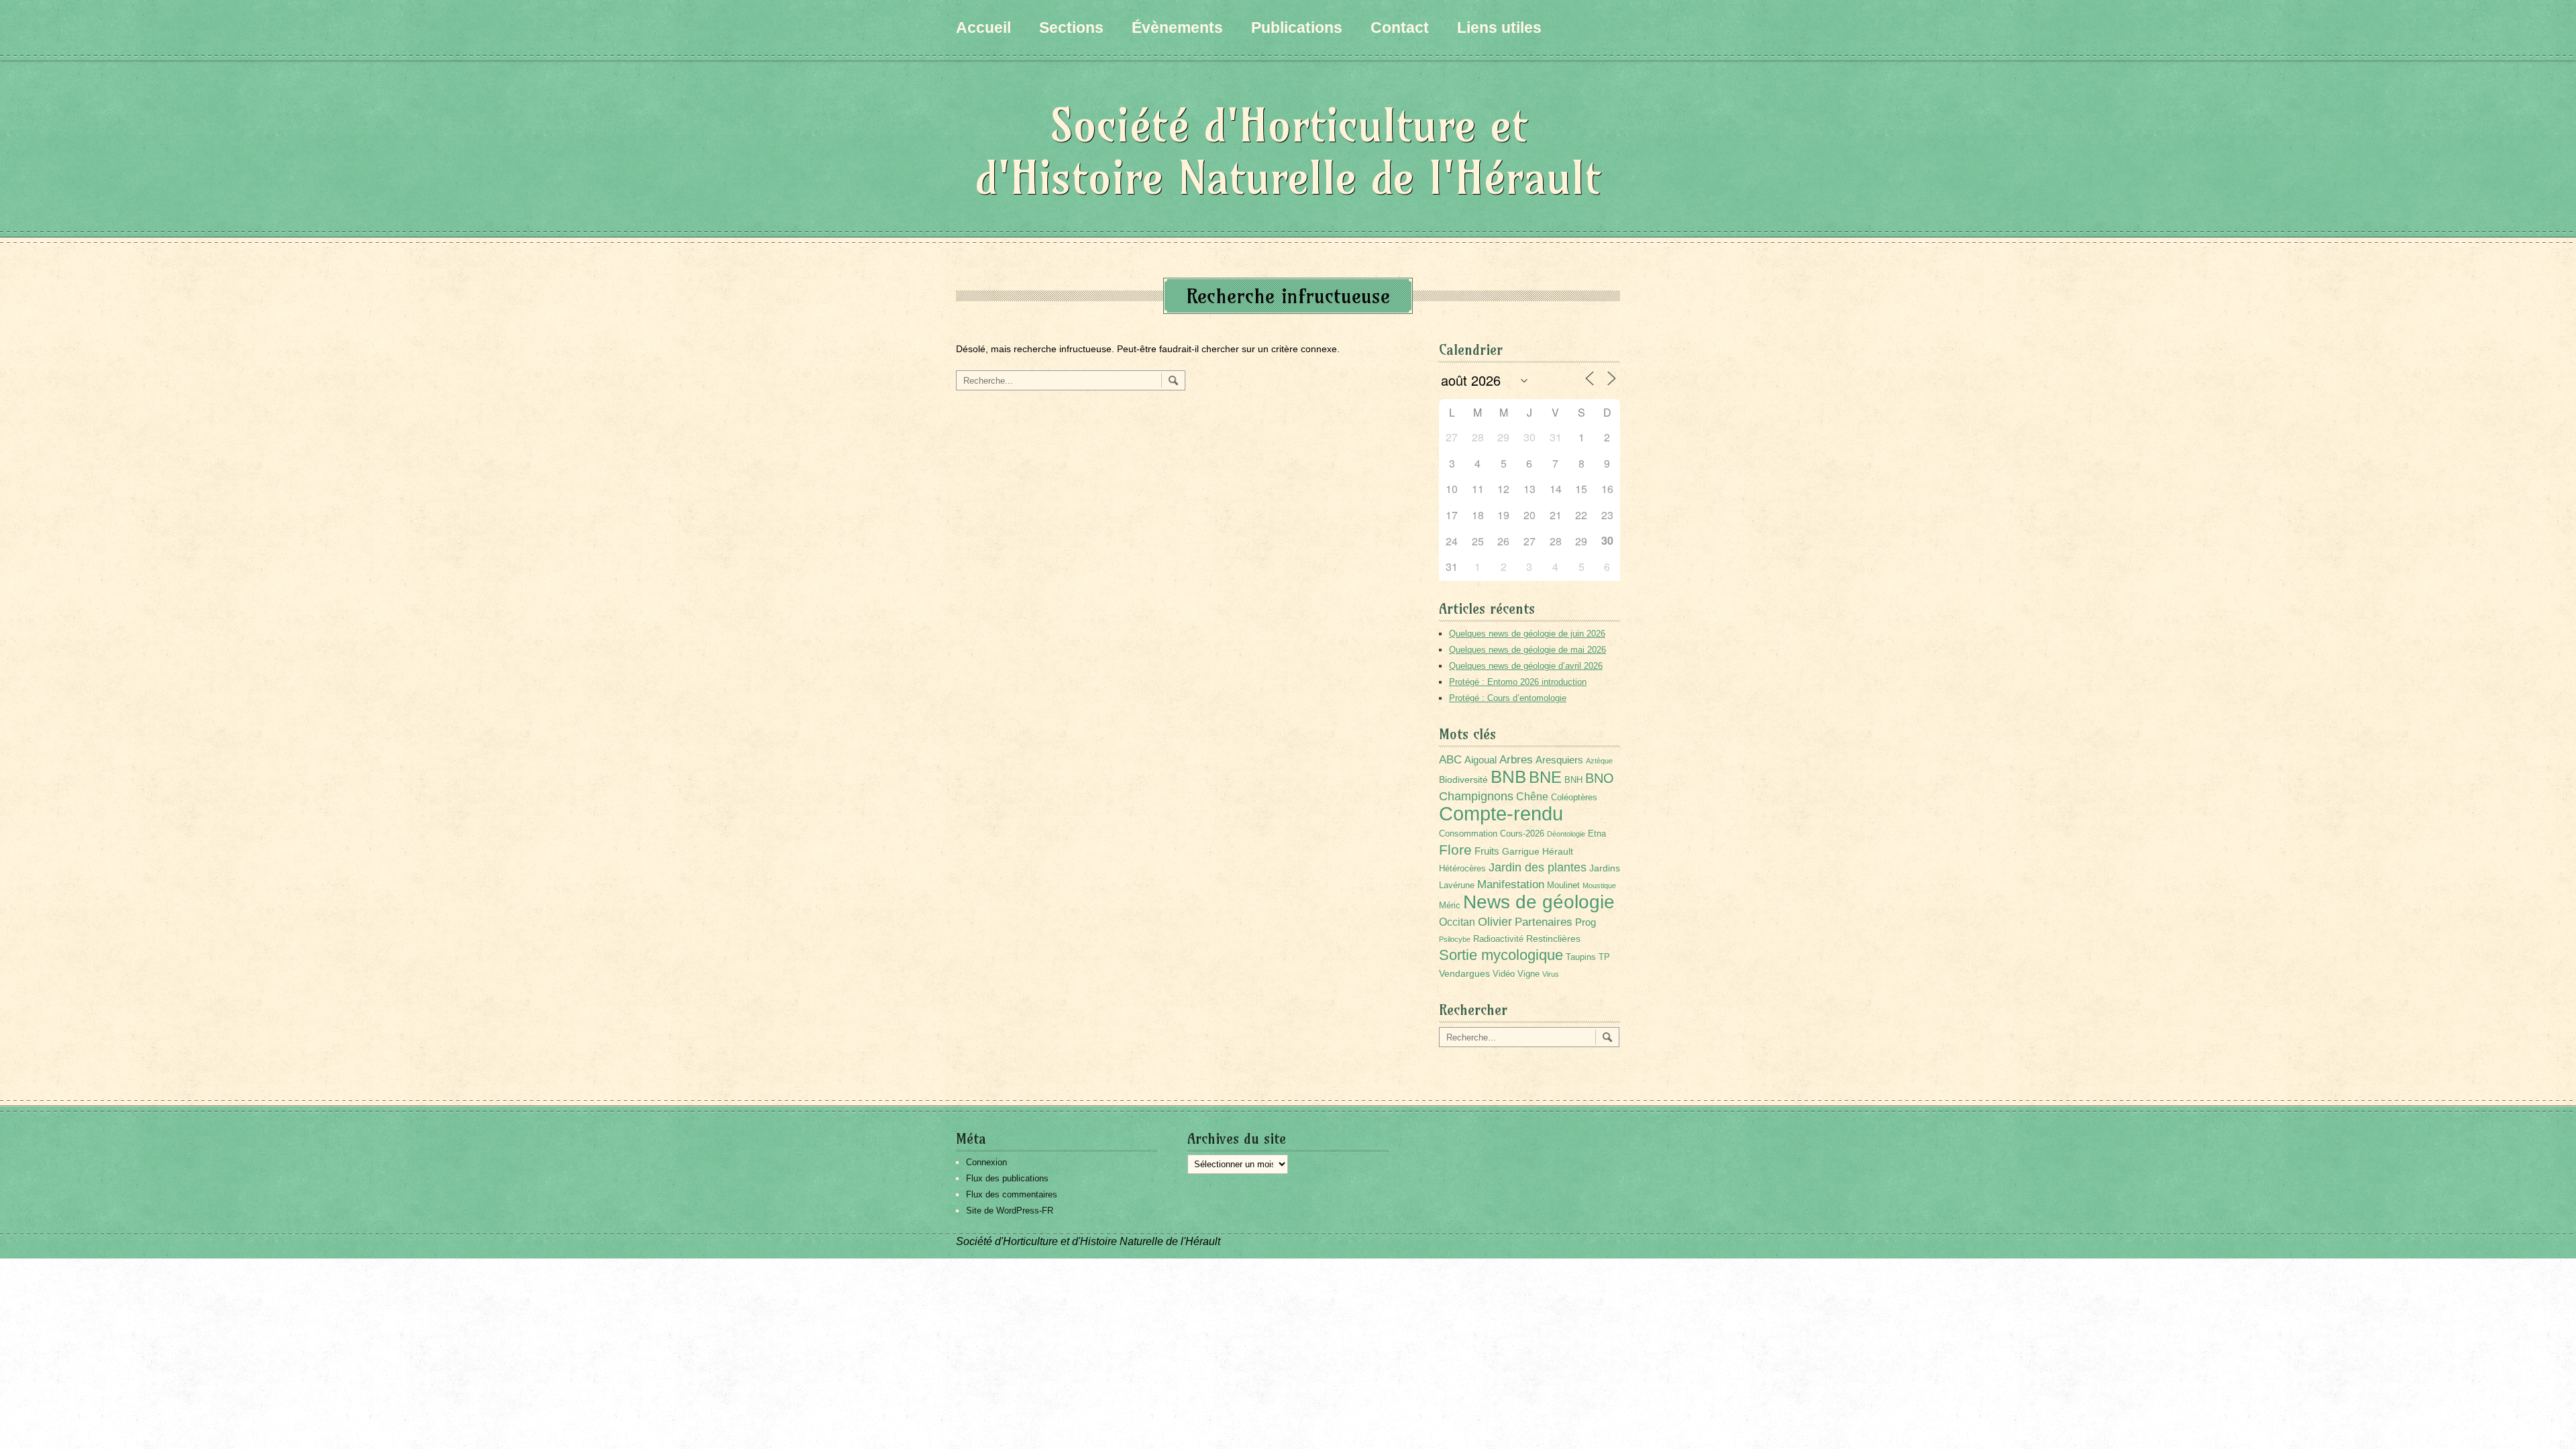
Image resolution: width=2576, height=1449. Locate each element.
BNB (1508, 777)
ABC (1450, 760)
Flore (1455, 850)
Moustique (1599, 885)
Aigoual (1481, 760)
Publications (1297, 28)
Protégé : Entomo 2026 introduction (1518, 682)
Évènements (1177, 28)
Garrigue (1521, 851)
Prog (1586, 922)
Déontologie (1566, 834)
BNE (1545, 777)
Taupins (1581, 957)
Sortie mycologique (1501, 955)
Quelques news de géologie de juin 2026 (1527, 634)
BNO (1600, 778)
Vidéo (1504, 974)
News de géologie (1539, 902)
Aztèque (1599, 761)
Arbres (1516, 759)
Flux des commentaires (1012, 1194)
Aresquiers (1559, 760)
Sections (1071, 28)
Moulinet (1563, 885)
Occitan (1457, 922)
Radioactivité (1498, 939)
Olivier (1495, 921)
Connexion (986, 1162)
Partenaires (1544, 922)
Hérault (1558, 851)
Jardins (1605, 868)
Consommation (1468, 834)
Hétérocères (1462, 869)
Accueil (983, 28)
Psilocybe (1455, 939)
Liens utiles (1499, 28)
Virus (1551, 974)
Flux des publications (1007, 1178)
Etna (1597, 834)
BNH (1573, 780)
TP (1604, 957)
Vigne (1528, 974)
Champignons (1476, 796)
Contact (1400, 28)
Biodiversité (1463, 780)
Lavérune (1457, 885)
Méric (1450, 906)
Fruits (1487, 851)
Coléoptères (1574, 798)
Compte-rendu (1501, 813)
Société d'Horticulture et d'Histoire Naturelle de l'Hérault (1288, 151)
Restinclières (1553, 938)
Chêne (1532, 797)
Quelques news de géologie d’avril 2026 (1526, 666)
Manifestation (1511, 884)
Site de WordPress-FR (1010, 1211)
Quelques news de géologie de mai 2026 (1527, 650)
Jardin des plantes (1538, 867)
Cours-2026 (1522, 834)
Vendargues (1464, 973)
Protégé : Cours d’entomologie (1508, 698)
